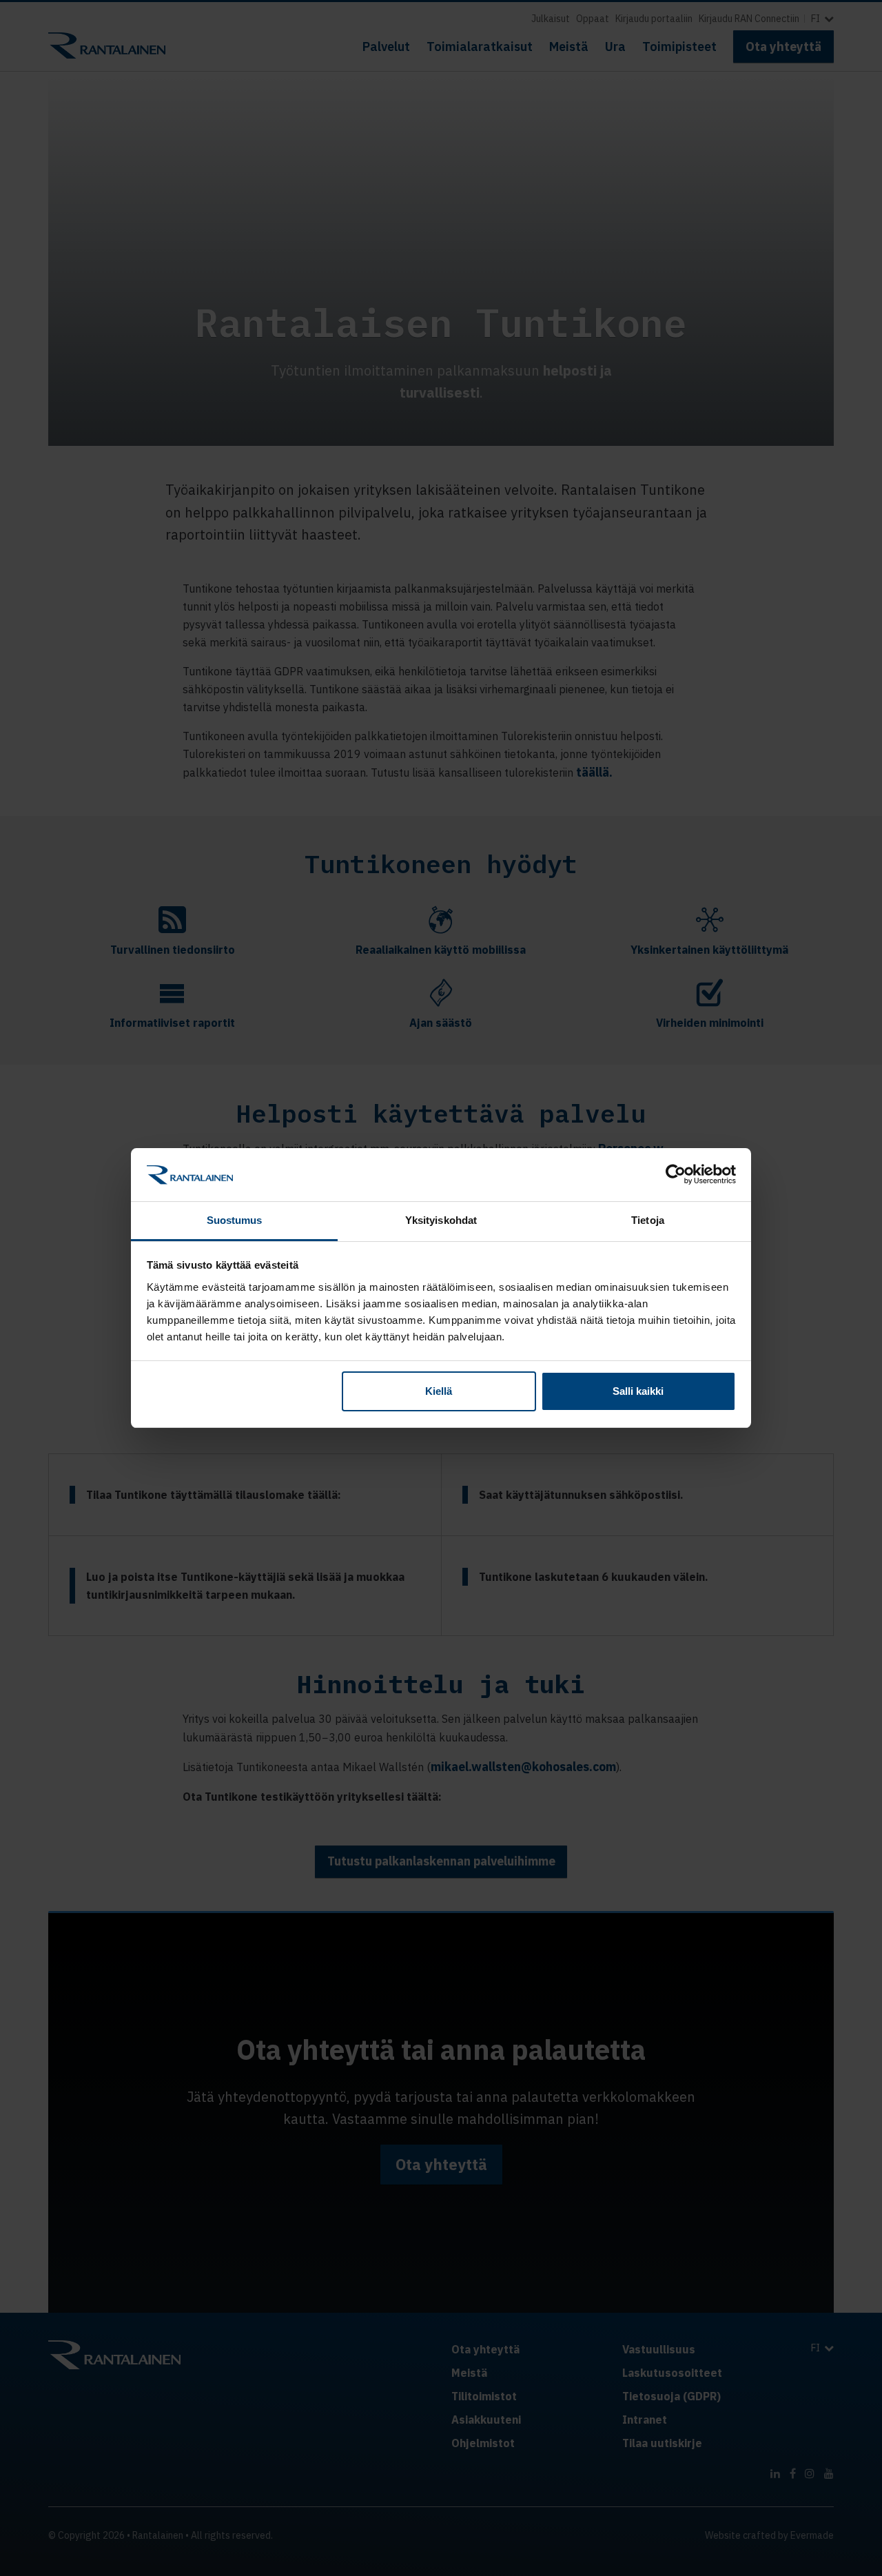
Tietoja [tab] (648, 1220)
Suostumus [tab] (235, 1220)
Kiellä (439, 1391)
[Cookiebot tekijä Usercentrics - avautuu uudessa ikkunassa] (676, 1174)
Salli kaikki (638, 1391)
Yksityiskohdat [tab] (441, 1220)
